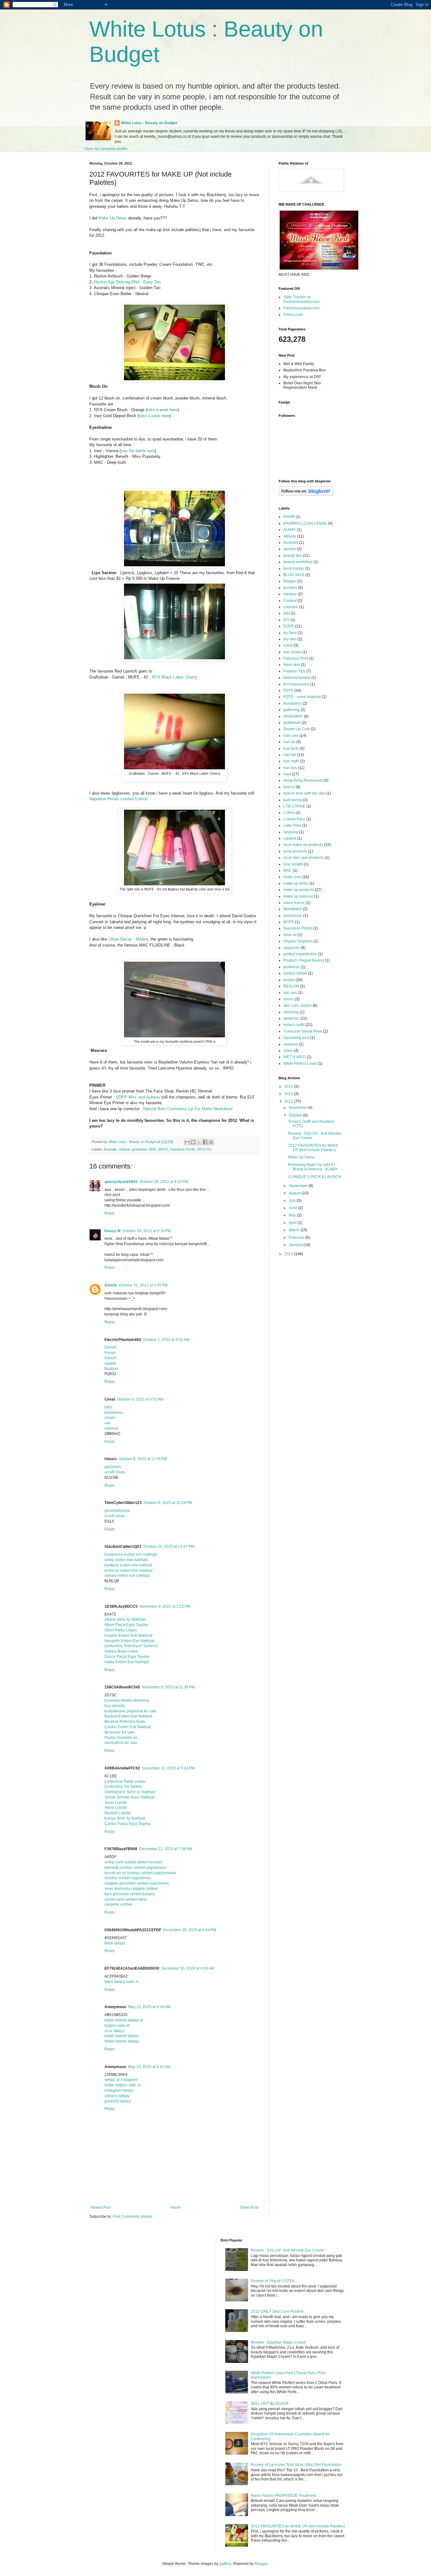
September (299, 1186)
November (298, 1108)
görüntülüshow (117, 1511)
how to (289, 787)
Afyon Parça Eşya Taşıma (126, 1625)
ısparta (110, 1363)
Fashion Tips (294, 671)
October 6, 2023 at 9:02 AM (140, 1399)
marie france (294, 903)
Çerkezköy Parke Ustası (125, 1781)
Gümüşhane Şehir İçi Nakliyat (130, 1792)
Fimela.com (293, 315)
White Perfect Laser (300, 1064)
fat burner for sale (119, 1732)
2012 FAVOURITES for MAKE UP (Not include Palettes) (313, 1148)
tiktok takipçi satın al (121, 1982)
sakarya (111, 1428)
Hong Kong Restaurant (303, 780)
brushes (290, 588)
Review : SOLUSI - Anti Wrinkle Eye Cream (287, 2250)
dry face (290, 633)
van (108, 1423)
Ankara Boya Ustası (121, 1651)
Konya (110, 1353)
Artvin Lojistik (116, 1808)
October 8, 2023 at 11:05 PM (143, 1459)
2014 (289, 1087)
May (293, 1215)
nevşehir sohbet (118, 1904)
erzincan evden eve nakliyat (128, 1571)
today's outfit (294, 1025)
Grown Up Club (297, 729)
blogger (290, 581)
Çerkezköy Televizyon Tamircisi (131, 1646)
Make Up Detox (113, 218)
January (296, 1245)
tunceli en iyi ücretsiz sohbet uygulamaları (140, 1873)
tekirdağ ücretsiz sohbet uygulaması (135, 1868)
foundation (292, 703)
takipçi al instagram (121, 2080)
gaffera (225, 2564)
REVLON (204, 1149)
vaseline (291, 1044)
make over (292, 877)
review (289, 980)
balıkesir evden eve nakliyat (128, 1565)
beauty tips (293, 556)
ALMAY (290, 530)
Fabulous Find (296, 658)
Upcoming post (296, 1038)
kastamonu (114, 1413)
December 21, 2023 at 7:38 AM (166, 1849)
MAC (153, 1149)
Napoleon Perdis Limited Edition (118, 799)
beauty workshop (298, 562)
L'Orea (289, 813)
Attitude (290, 536)
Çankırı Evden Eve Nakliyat (128, 1727)
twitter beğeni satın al (123, 2085)
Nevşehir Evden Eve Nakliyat (129, 1641)
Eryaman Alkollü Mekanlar (127, 1700)
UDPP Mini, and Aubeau (138, 1097)
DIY (286, 620)
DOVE (289, 626)
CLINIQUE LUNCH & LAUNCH (315, 1177)
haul (287, 774)
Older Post (249, 2207)
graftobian (139, 1149)
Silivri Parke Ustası (121, 1630)
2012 (289, 1101)
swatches (291, 1018)
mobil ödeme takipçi (122, 2036)
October (296, 1115)
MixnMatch (293, 909)
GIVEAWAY (293, 716)
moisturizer (293, 916)
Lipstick (290, 838)
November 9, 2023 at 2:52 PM (165, 1606)
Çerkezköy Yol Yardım (123, 1786)
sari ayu (290, 993)
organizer (292, 948)
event (288, 645)
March (295, 1230)
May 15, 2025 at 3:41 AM (149, 2067)
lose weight (293, 864)
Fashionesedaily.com (301, 308)
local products (295, 851)
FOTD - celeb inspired (302, 697)
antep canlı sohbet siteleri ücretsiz (133, 1862)
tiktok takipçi (115, 1943)
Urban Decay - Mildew (128, 939)
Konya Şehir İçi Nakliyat (125, 1818)
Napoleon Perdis (183, 1149)
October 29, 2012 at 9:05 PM (164, 1182)
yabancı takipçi (117, 2096)
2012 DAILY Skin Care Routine (277, 2311)
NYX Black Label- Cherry (175, 677)
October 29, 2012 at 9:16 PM (147, 1231)
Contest (290, 601)
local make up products (303, 845)
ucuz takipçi (115, 2031)
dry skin (290, 639)
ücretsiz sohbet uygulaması (128, 1878)
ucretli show (115, 1472)
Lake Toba (292, 825)
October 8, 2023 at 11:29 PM (168, 1503)
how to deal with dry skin (304, 793)
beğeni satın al (117, 2025)
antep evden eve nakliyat (126, 1560)
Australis (110, 1149)
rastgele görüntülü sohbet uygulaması (137, 1883)
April (293, 1223)
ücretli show (115, 1516)
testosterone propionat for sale (130, 1711)
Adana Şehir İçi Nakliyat (125, 1619)
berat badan (294, 568)
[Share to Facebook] (205, 1142)
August (295, 1193)
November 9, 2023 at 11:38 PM (168, 1687)
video (288, 1051)
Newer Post (101, 2207)
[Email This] (187, 1142)
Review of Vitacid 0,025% (273, 2281)
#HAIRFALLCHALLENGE (305, 523)
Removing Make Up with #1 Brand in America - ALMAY (313, 1167)
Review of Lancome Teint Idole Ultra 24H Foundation (296, 2465)
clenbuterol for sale (121, 1743)
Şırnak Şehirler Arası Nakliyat (129, 1797)
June (293, 1208)
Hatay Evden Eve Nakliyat (127, 1662)
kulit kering (293, 800)
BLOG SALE (294, 575)
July (293, 1201)
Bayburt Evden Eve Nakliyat (128, 1716)
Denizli (110, 1347)
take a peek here (162, 410)
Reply (109, 1213)
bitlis (108, 1407)
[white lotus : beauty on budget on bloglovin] (306, 494)
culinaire (291, 607)
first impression (296, 684)
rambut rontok (295, 973)
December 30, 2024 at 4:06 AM (188, 1968)
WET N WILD (295, 1057)
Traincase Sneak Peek (303, 1031)
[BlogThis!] (193, 1142)
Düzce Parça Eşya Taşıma (127, 1657)
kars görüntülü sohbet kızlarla (130, 1894)
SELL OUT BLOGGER (270, 2404)
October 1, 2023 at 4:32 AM (166, 1340)
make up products (299, 890)
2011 (289, 1254)
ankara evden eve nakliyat (127, 1576)
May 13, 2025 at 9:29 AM (149, 2007)
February (297, 1238)
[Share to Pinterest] (211, 1142)
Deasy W (112, 1231)
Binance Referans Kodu (125, 1722)
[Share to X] (199, 1142)
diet (286, 613)
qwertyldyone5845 (121, 1182)
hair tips (290, 768)
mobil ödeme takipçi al (124, 2020)
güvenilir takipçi (118, 2101)
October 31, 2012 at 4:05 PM (143, 1285)
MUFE (163, 1149)
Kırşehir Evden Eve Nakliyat (128, 1635)
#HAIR (289, 517)
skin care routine (298, 1005)
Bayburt (111, 1369)
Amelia (111, 1285)
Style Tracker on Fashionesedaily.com (301, 299)
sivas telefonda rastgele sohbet (131, 1889)
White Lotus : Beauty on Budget (149, 123)
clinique (124, 1149)
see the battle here (138, 451)
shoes (289, 999)
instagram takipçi (119, 2090)
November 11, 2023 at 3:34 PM (168, 1768)
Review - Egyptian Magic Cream (278, 2342)
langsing (291, 832)
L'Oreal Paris (294, 819)
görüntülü (113, 1467)
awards (290, 549)
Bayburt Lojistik (118, 1813)
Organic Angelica (298, 941)
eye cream (292, 652)
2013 (289, 1094)
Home (176, 2207)
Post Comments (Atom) (132, 2217)
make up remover (298, 896)
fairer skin (292, 665)
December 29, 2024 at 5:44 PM (190, 1930)
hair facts (291, 749)
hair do (289, 742)
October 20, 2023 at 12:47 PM (169, 1547)
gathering (292, 710)
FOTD (288, 691)
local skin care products (304, 858)
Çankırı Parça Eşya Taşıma (127, 1824)
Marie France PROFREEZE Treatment (283, 2496)
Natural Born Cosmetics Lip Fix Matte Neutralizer (188, 1109)
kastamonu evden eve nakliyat (130, 1554)
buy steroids (115, 1706)
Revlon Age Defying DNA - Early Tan (127, 282)
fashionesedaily (297, 678)
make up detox (296, 883)
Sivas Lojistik (116, 1803)
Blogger (261, 2564)
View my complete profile (106, 149)
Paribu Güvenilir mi (121, 1738)
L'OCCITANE (294, 806)
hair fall (290, 755)
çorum (110, 1418)
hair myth (291, 761)
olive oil (290, 935)
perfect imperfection (300, 954)
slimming (291, 1012)
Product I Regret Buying (304, 960)
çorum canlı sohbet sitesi (126, 1899)
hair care (291, 736)
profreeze (292, 967)
